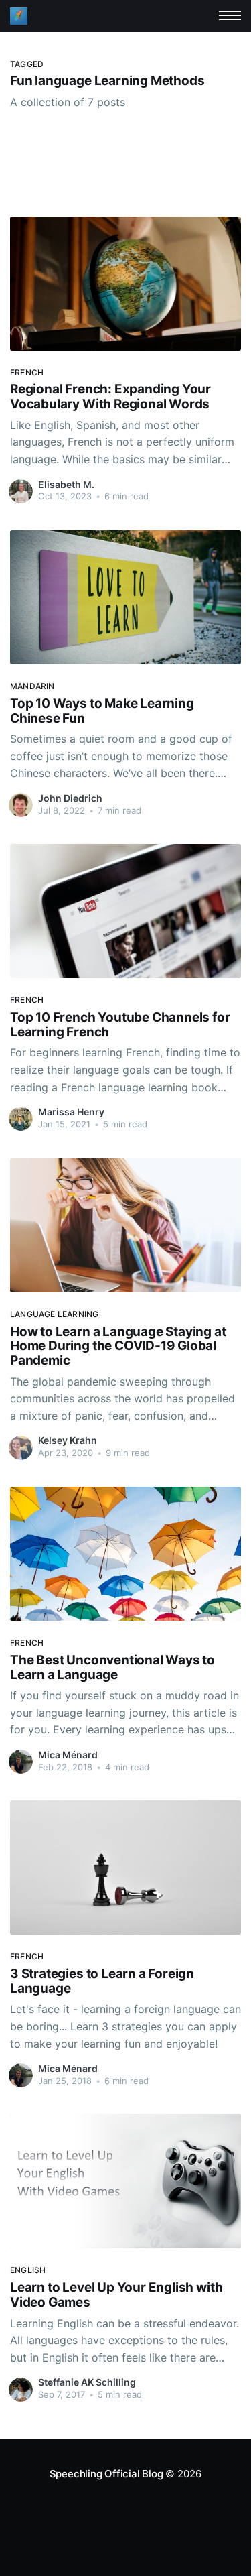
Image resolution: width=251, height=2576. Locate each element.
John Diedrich (70, 798)
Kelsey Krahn (68, 1440)
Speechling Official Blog (106, 2474)
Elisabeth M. (66, 484)
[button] (230, 16)
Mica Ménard (68, 1755)
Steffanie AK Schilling (87, 2382)
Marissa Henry (71, 1112)
